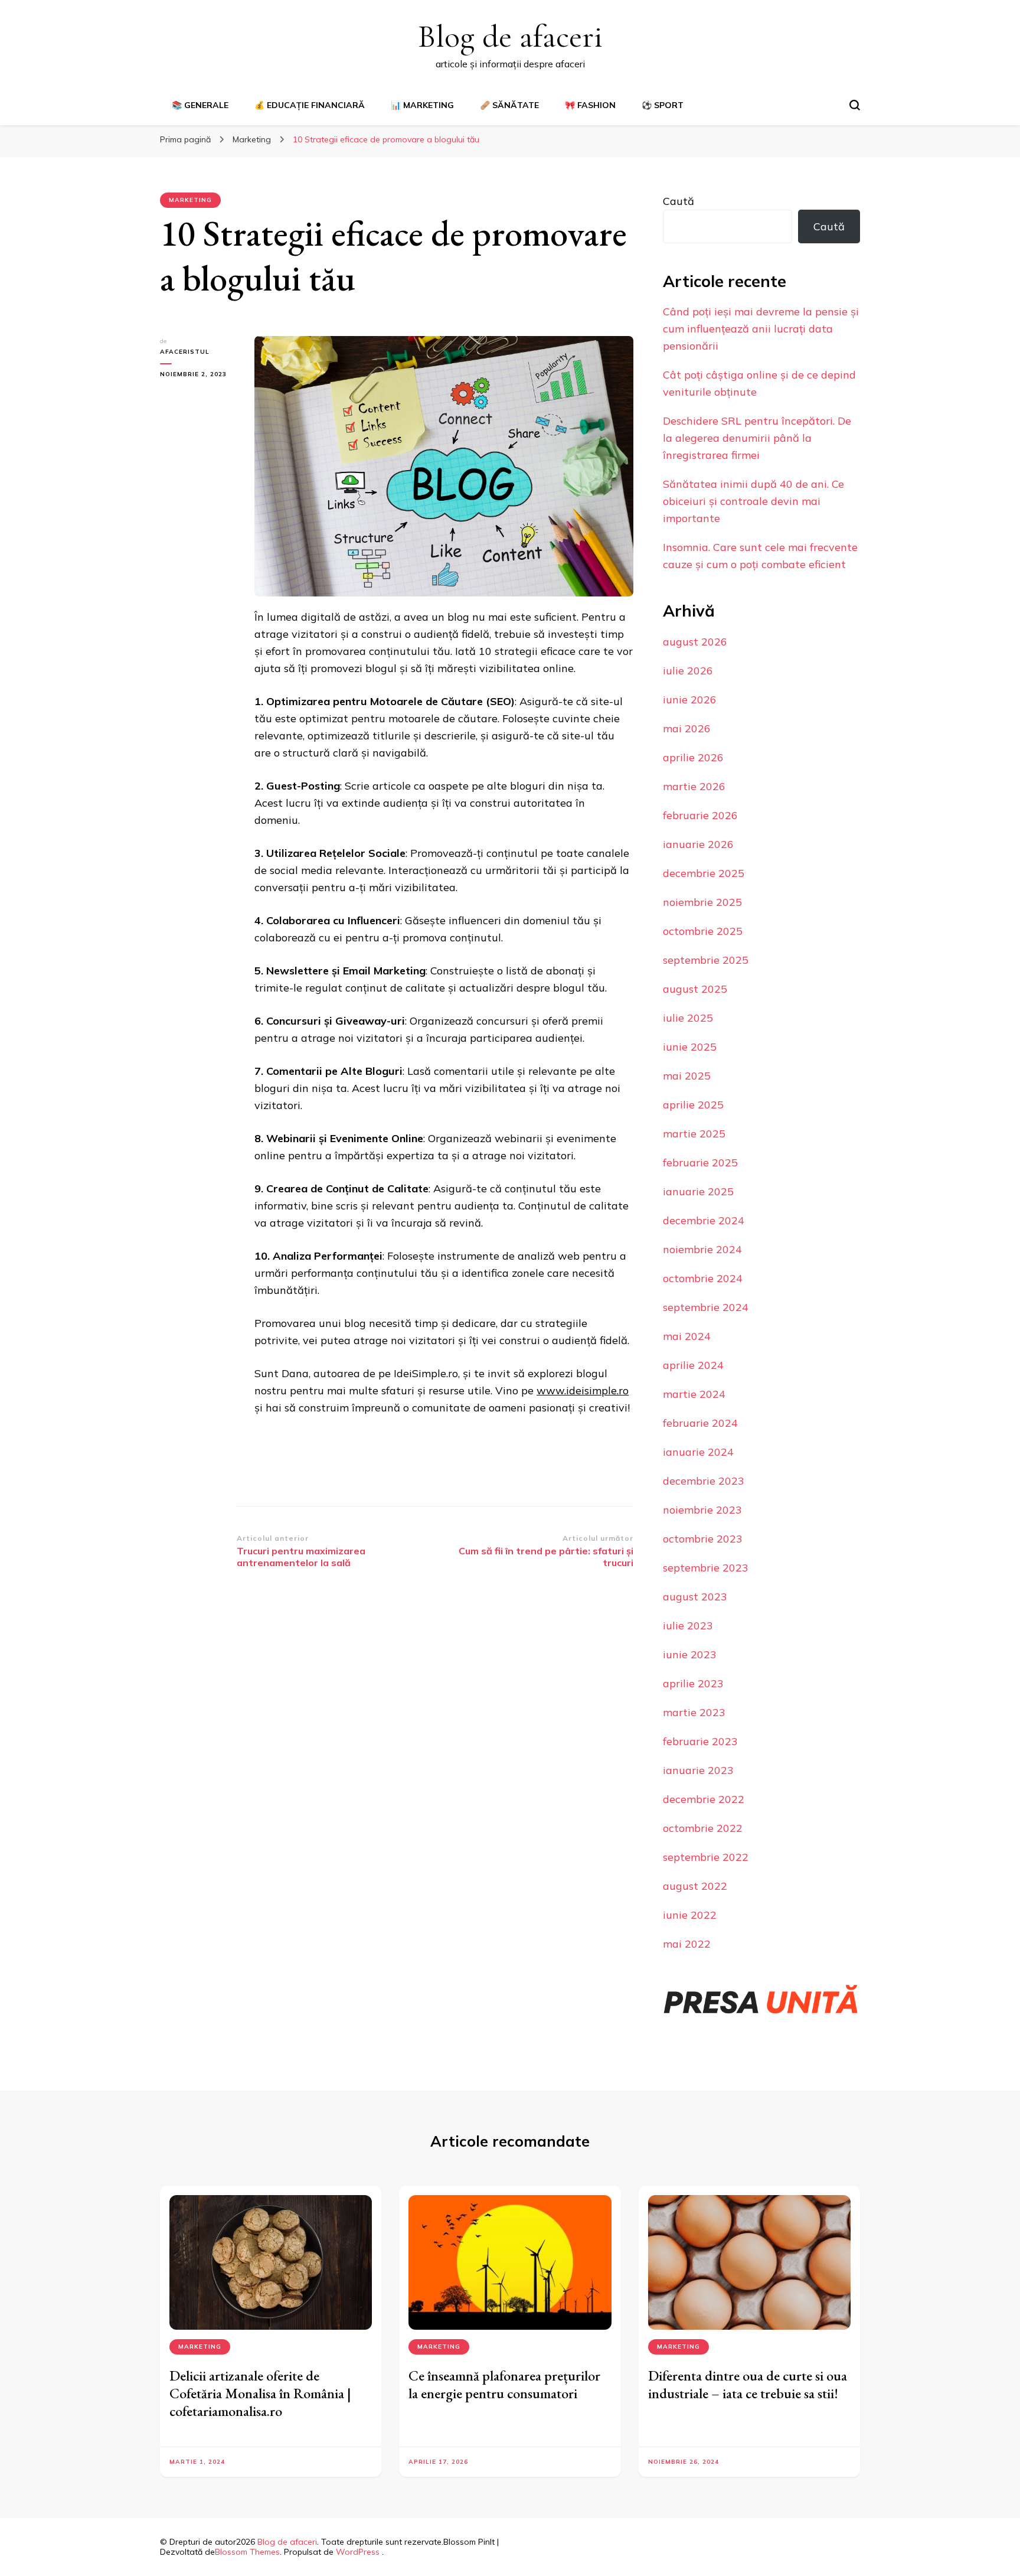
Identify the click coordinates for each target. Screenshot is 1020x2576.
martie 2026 (694, 786)
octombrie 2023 (703, 1539)
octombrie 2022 (703, 1828)
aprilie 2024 (693, 1365)
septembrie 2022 (706, 1857)
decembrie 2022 (704, 1799)
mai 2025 (687, 1076)
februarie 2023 (700, 1741)
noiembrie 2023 (702, 1510)
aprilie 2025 (693, 1105)
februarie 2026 (700, 815)
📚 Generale (200, 105)
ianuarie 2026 (698, 844)
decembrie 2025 (704, 873)
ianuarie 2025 (698, 1191)
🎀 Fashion (590, 105)
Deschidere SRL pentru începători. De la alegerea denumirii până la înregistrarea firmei (757, 438)
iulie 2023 (688, 1626)
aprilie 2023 (693, 1683)
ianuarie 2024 (698, 1452)
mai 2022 (687, 1944)
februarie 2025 (700, 1163)
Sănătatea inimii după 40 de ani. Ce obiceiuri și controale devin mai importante (753, 501)
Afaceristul (185, 352)
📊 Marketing (422, 105)
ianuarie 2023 (698, 1770)
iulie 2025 (688, 1018)
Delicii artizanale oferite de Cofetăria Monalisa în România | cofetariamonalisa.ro (260, 2393)
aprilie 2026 (693, 757)
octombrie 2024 (703, 1278)
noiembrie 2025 (702, 902)
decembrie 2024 (704, 1220)
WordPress (358, 2552)
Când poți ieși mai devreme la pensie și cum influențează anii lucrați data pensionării (761, 329)
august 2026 (695, 642)
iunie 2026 (690, 700)
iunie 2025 (690, 1047)
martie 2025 (694, 1134)
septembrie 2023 (706, 1568)
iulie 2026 (688, 671)
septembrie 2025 (706, 960)
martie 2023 (694, 1712)
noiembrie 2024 (702, 1249)
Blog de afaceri (510, 36)
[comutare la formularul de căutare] (855, 105)
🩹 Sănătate (509, 105)
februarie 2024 (700, 1423)
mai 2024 (687, 1336)
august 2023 (695, 1597)
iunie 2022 (690, 1915)
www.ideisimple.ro (583, 1390)
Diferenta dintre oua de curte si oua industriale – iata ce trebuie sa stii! (748, 2384)
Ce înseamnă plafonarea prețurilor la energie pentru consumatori (504, 2384)
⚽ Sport (663, 105)
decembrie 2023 (704, 1481)
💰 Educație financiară (310, 105)
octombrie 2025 (703, 931)
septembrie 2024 (706, 1307)
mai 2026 (687, 728)
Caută (679, 201)
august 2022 (695, 1886)
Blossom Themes (247, 2552)
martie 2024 (694, 1394)
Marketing (190, 200)
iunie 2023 (690, 1654)
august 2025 (695, 989)
